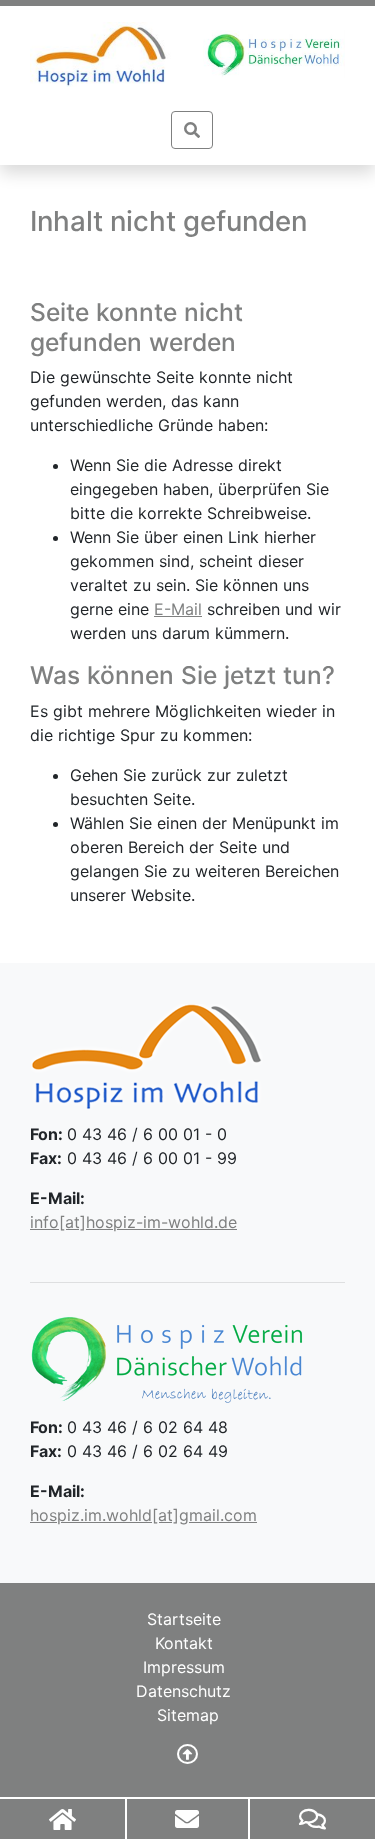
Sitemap (188, 1715)
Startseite (184, 1619)
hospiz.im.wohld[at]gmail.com (143, 1515)
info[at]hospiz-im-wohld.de (133, 1222)
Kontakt (184, 1643)
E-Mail (178, 609)
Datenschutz (183, 1691)
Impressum (184, 1667)
